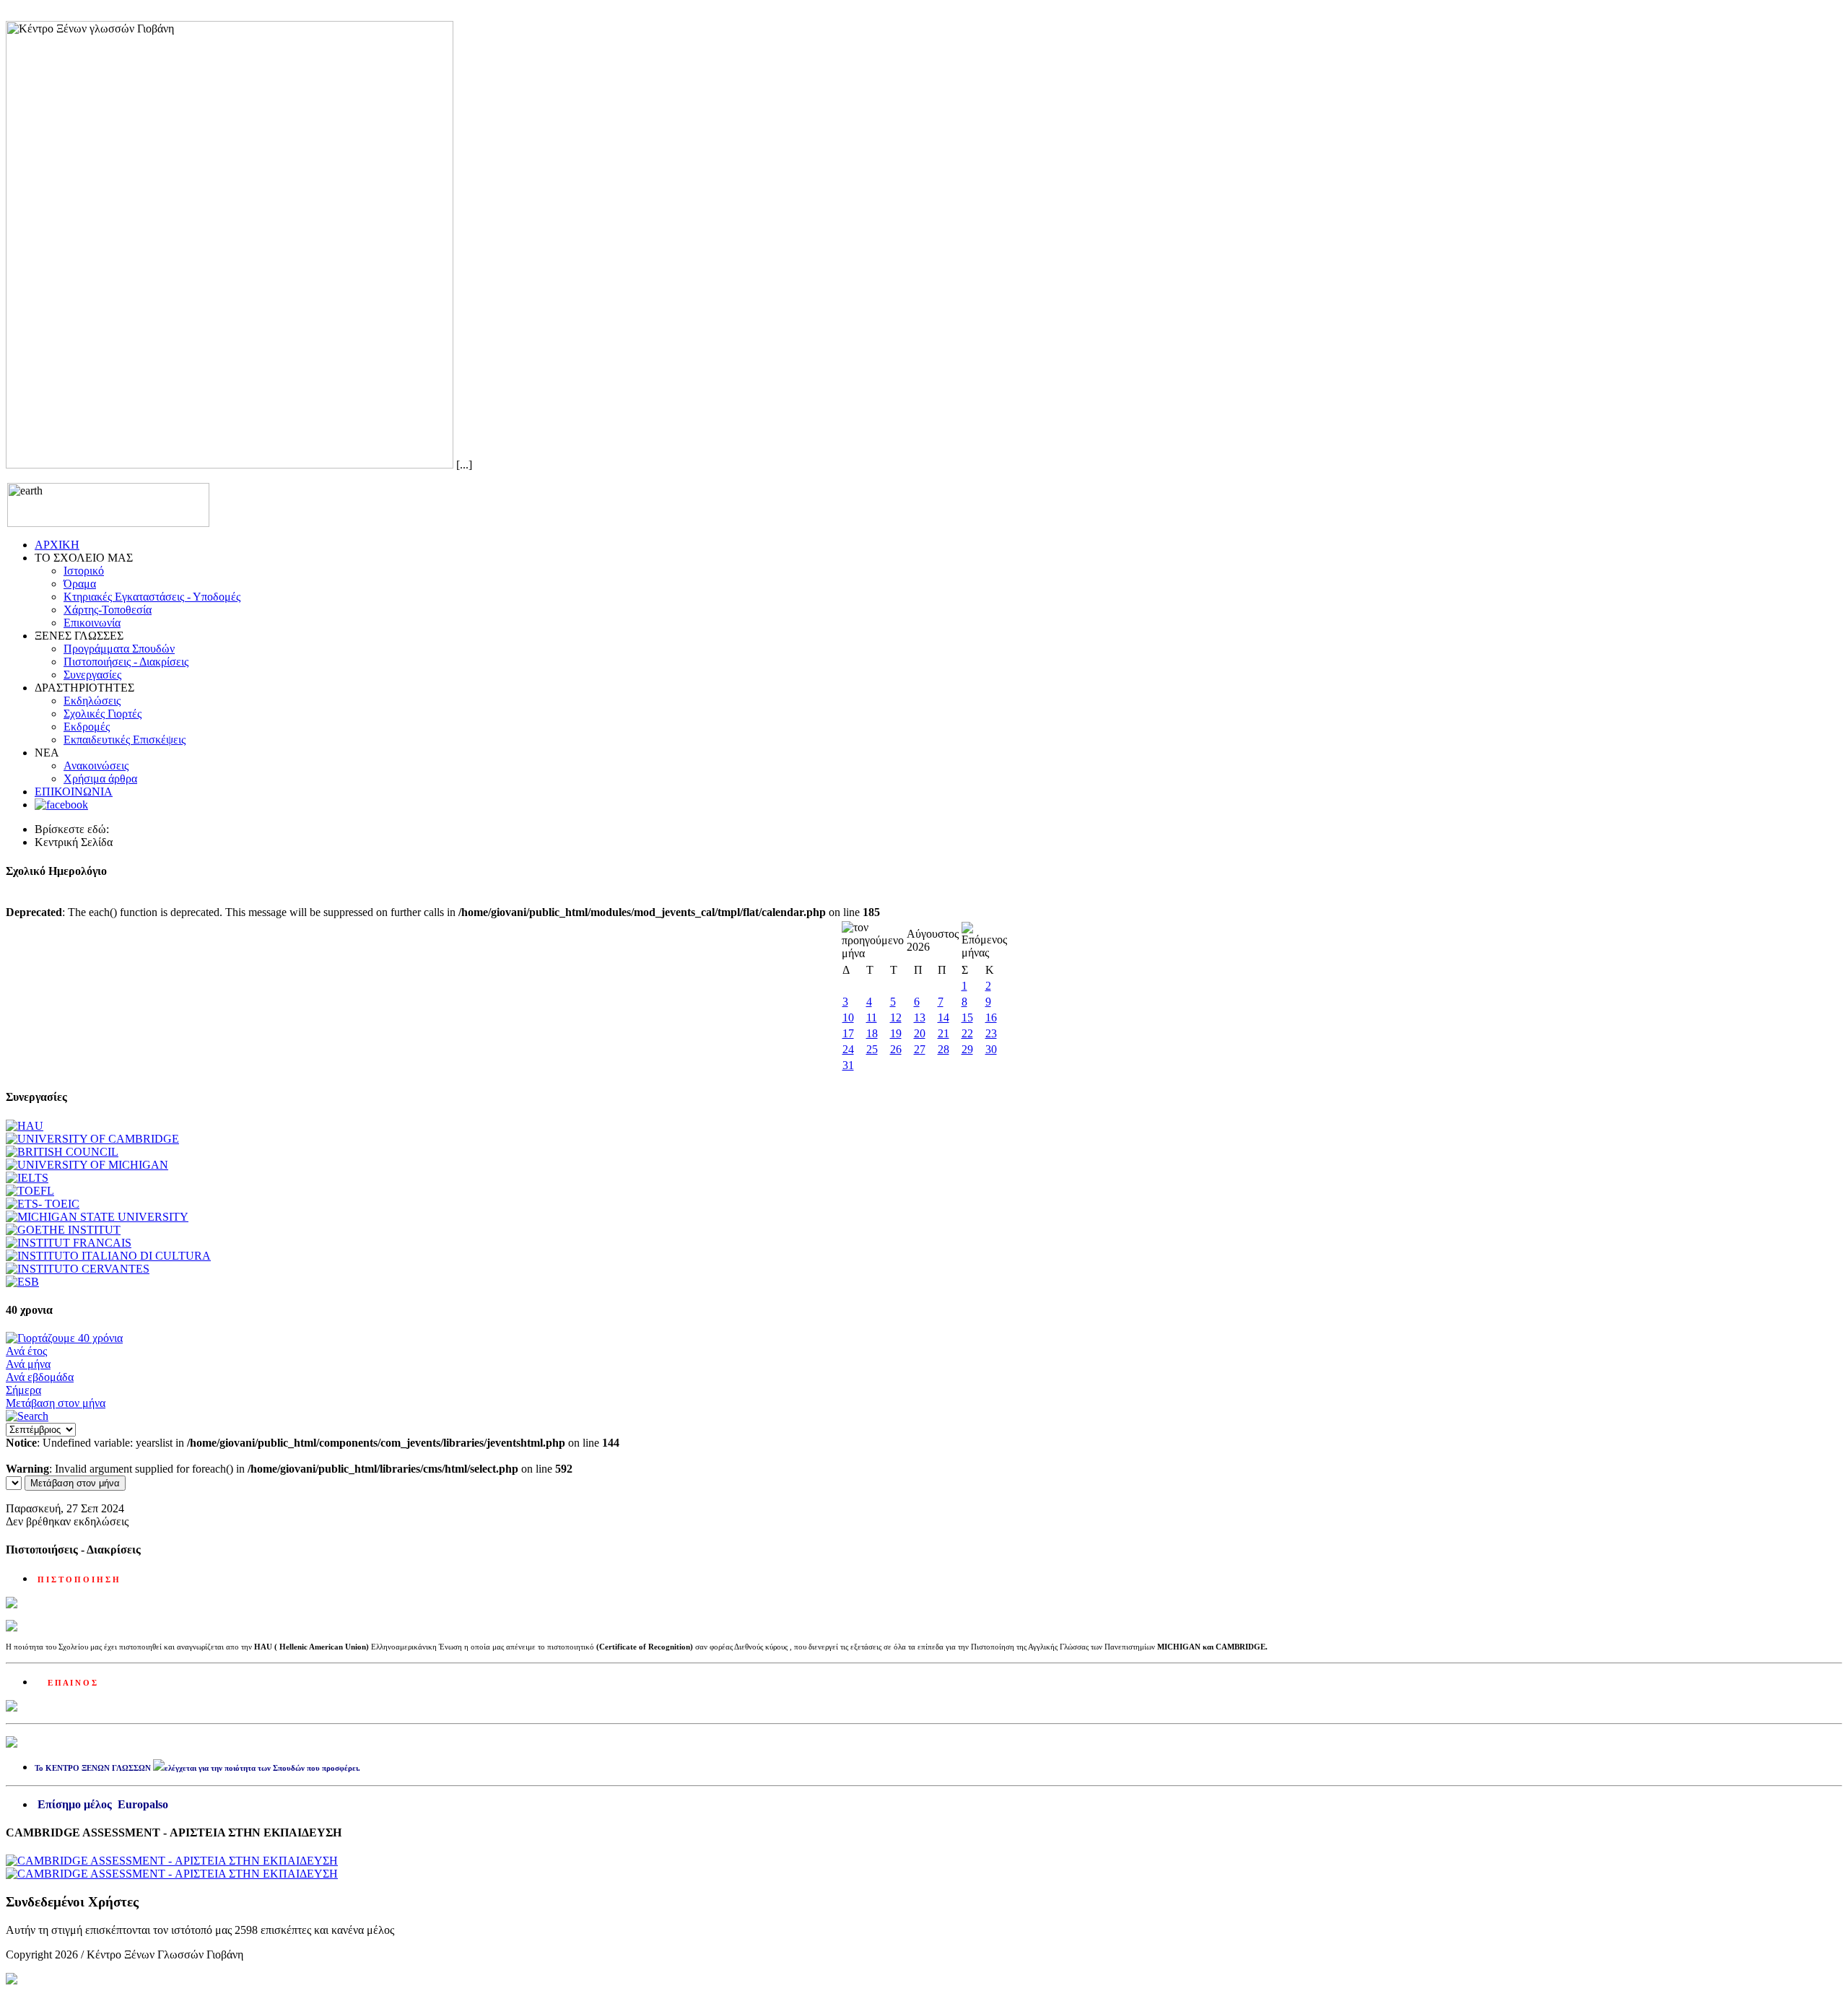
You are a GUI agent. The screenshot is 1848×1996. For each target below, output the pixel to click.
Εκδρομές (87, 727)
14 (943, 1017)
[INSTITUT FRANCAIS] (69, 1243)
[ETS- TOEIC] (43, 1204)
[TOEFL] (30, 1191)
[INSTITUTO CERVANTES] (78, 1269)
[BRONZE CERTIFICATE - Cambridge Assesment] (172, 1874)
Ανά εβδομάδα (40, 1377)
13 (920, 1017)
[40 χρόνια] (64, 1338)
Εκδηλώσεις (92, 701)
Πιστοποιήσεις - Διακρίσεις (126, 662)
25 (872, 1049)
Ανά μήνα (28, 1364)
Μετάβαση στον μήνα (56, 1403)
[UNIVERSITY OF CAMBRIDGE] (92, 1139)
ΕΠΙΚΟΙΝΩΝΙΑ (74, 792)
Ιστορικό (84, 571)
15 (967, 1017)
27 (920, 1049)
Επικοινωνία (92, 623)
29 (967, 1049)
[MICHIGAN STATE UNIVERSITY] (97, 1217)
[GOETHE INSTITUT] (63, 1230)
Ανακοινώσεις (96, 766)
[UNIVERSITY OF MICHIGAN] (87, 1165)
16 (991, 1017)
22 (967, 1033)
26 (896, 1049)
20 (920, 1033)
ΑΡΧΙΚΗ (57, 545)
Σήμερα (23, 1390)
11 (872, 1017)
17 (848, 1033)
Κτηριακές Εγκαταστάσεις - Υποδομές (152, 597)
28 (943, 1049)
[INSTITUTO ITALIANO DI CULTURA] (108, 1256)
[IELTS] (27, 1178)
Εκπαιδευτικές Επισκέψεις (125, 740)
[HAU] (25, 1126)
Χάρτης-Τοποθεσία (108, 610)
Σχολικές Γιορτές (103, 714)
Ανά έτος (26, 1351)
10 (848, 1017)
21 (943, 1033)
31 (848, 1065)
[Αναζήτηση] (27, 1416)
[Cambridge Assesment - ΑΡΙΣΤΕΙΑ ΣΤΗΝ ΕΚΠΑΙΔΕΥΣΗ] (172, 1861)
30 (991, 1049)
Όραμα (80, 584)
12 (896, 1017)
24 (848, 1049)
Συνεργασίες (92, 675)
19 (896, 1033)
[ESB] (22, 1282)
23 (991, 1033)
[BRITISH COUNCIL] (62, 1152)
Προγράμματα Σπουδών (119, 649)
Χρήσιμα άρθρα (100, 779)
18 (872, 1033)
